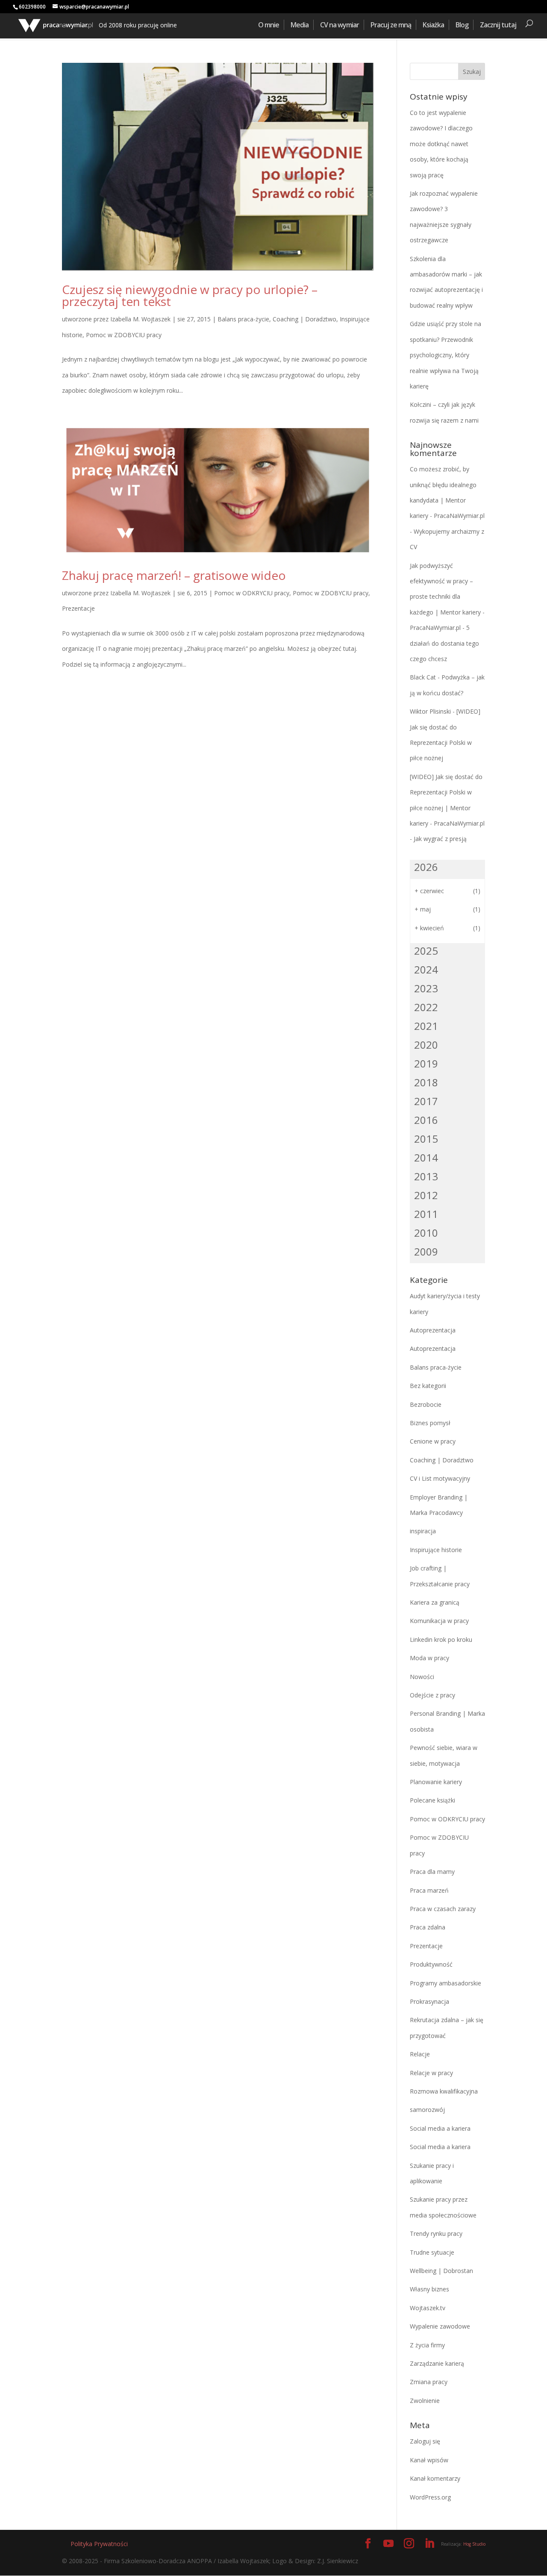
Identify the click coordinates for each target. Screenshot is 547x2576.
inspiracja (423, 1531)
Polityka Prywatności (99, 2544)
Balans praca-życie (243, 319)
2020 (426, 1045)
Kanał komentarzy (435, 2478)
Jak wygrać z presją (440, 839)
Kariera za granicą (435, 1602)
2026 (426, 867)
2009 (426, 1251)
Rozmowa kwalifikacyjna (444, 2091)
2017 (426, 1101)
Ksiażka (433, 25)
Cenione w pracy (433, 1441)
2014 (426, 1157)
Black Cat (423, 677)
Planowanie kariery (436, 1782)
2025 (426, 951)
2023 (426, 988)
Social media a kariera (440, 2128)
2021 (426, 1026)
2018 (426, 1082)
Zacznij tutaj (498, 25)
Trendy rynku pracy (436, 2233)
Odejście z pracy (432, 1695)
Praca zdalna (428, 1927)
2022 (426, 1007)
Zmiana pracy (429, 2382)
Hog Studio (474, 2544)
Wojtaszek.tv (428, 2308)
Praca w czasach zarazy (443, 1909)
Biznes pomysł (430, 1423)
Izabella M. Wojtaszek (140, 319)
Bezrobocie (426, 1404)
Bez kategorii (428, 1386)
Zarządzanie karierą (437, 2363)
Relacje (420, 2054)
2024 (426, 969)
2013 (426, 1176)
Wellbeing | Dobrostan (441, 2271)
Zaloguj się (425, 2441)
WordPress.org (430, 2497)
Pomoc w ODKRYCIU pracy (252, 593)
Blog (462, 25)
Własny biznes (429, 2289)
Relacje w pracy (431, 2073)
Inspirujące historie (436, 1550)
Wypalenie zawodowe (440, 2326)
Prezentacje (78, 608)
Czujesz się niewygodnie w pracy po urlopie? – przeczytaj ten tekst (190, 295)
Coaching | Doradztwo (304, 319)
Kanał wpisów (429, 2460)
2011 (426, 1214)
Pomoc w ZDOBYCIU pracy (124, 335)
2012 (426, 1195)
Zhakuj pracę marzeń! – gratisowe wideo (174, 575)
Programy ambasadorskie (446, 1983)
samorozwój (427, 2110)
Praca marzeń (429, 1890)
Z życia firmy (427, 2345)
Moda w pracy (429, 1658)
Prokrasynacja (429, 2001)
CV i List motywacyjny (440, 1478)
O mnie (269, 25)
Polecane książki (432, 1800)
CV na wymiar (340, 25)
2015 (426, 1139)
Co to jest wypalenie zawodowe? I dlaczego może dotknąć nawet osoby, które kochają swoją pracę (441, 144)
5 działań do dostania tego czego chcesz (444, 643)
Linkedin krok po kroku (441, 1639)
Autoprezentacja (433, 1330)
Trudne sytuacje (432, 2252)
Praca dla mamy (432, 1872)
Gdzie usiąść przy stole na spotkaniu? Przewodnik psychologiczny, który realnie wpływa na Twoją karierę (446, 355)
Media (300, 25)
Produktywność (431, 1964)
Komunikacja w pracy (439, 1621)
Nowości (422, 1677)
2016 (426, 1120)
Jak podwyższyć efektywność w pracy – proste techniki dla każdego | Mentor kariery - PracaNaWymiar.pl (447, 597)
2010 (426, 1233)
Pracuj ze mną (391, 25)
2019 (426, 1063)
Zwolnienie (425, 2401)
